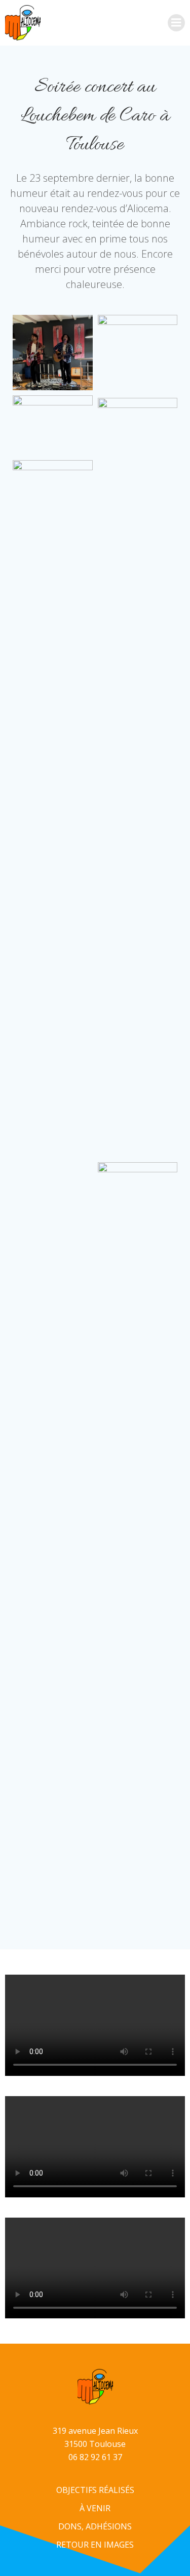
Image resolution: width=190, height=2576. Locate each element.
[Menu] (176, 23)
